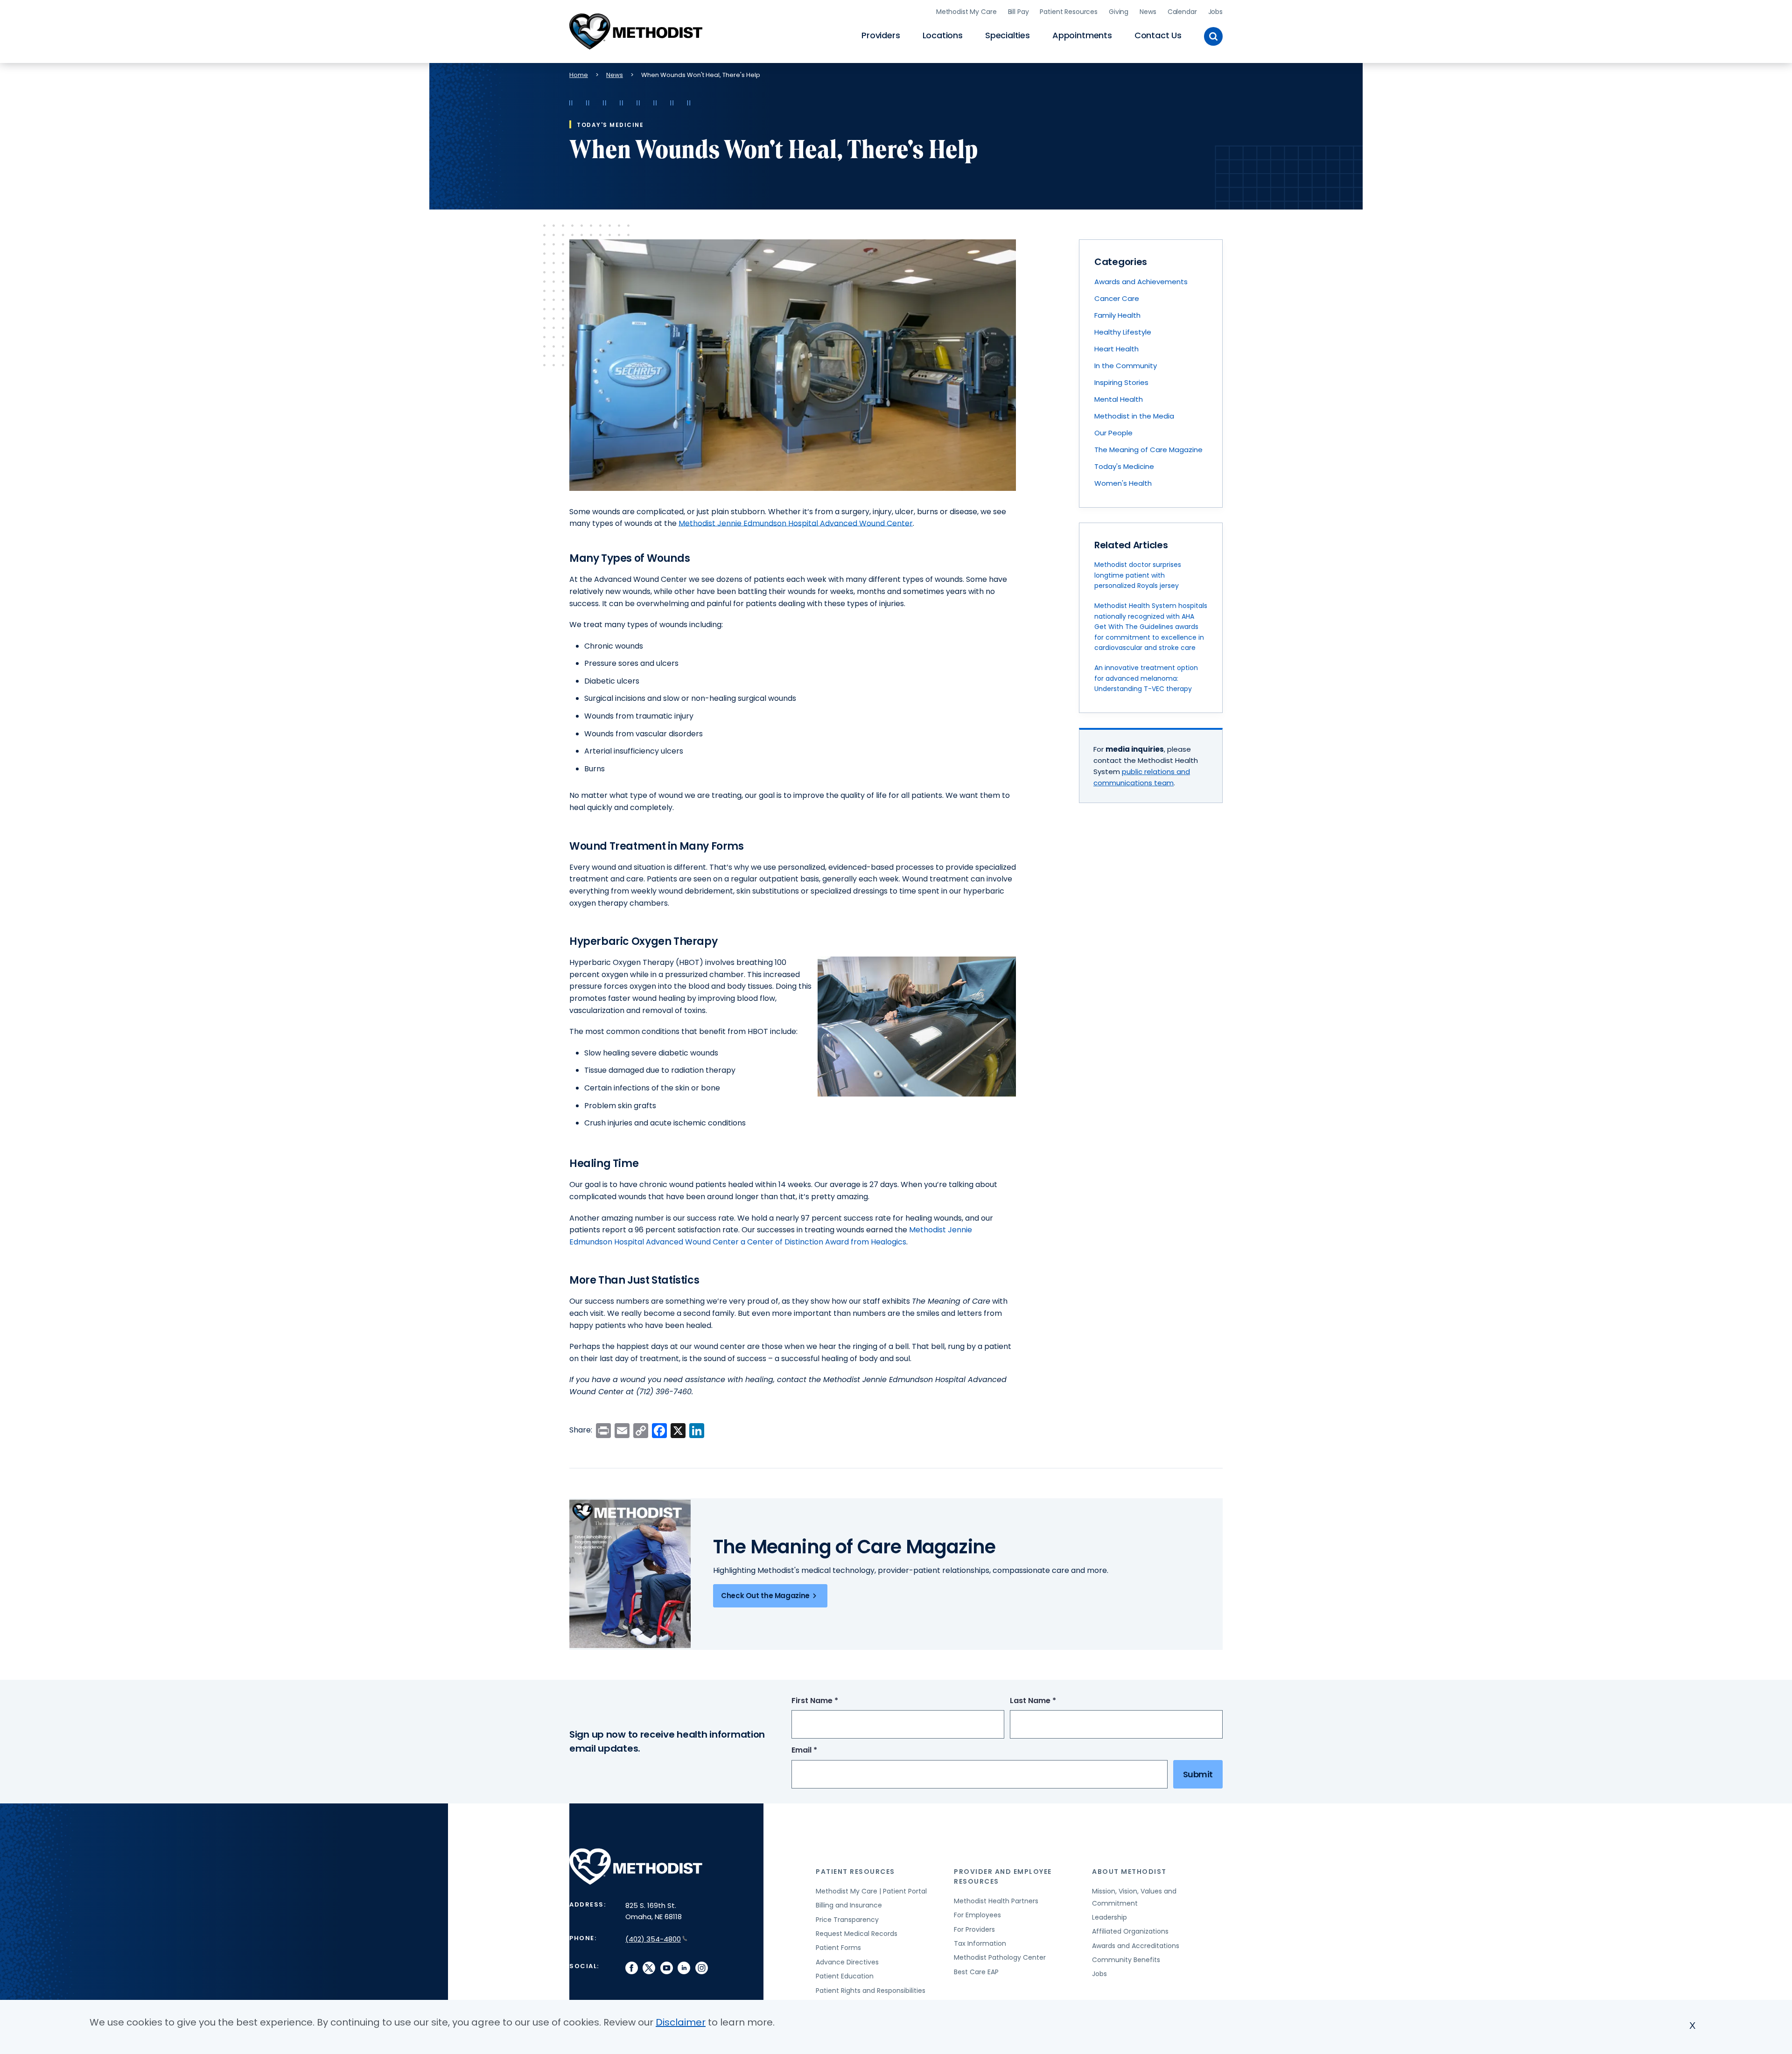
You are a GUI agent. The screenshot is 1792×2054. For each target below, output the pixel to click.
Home (579, 75)
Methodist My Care (966, 12)
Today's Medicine (1124, 466)
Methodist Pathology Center (1000, 1957)
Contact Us (1158, 35)
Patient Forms (838, 1948)
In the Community (1126, 366)
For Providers (974, 1929)
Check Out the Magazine (765, 1596)
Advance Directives (847, 1962)
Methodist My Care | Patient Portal (871, 1891)
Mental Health (1119, 399)
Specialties (1008, 35)
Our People (1113, 433)
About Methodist (1129, 1872)
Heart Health (1116, 349)
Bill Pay (1018, 12)
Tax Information (980, 1943)
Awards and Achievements (1141, 282)
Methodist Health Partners (996, 1901)
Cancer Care (1117, 298)
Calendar (1182, 12)
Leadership (1109, 1917)
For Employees (977, 1915)
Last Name (1050, 1701)
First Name (832, 1701)
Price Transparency (847, 1920)
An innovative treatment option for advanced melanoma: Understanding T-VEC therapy (1146, 678)
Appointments (1082, 35)
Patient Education (845, 1976)
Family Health (1117, 315)
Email (822, 1750)
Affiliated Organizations (1130, 1931)
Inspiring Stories (1121, 382)
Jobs (1215, 12)
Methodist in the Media (1134, 416)
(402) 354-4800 (653, 1939)
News (1148, 12)
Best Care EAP (976, 1972)
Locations (943, 35)
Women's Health (1123, 483)
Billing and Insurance (849, 1905)
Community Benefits (1126, 1960)
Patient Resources (1069, 12)
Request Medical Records (857, 1934)
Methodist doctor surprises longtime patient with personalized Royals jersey (1138, 575)
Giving (1119, 12)
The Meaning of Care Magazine (1148, 450)
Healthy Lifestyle (1123, 332)
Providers (881, 35)
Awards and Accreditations (1136, 1946)
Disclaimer (681, 2022)
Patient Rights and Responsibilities (871, 1991)
